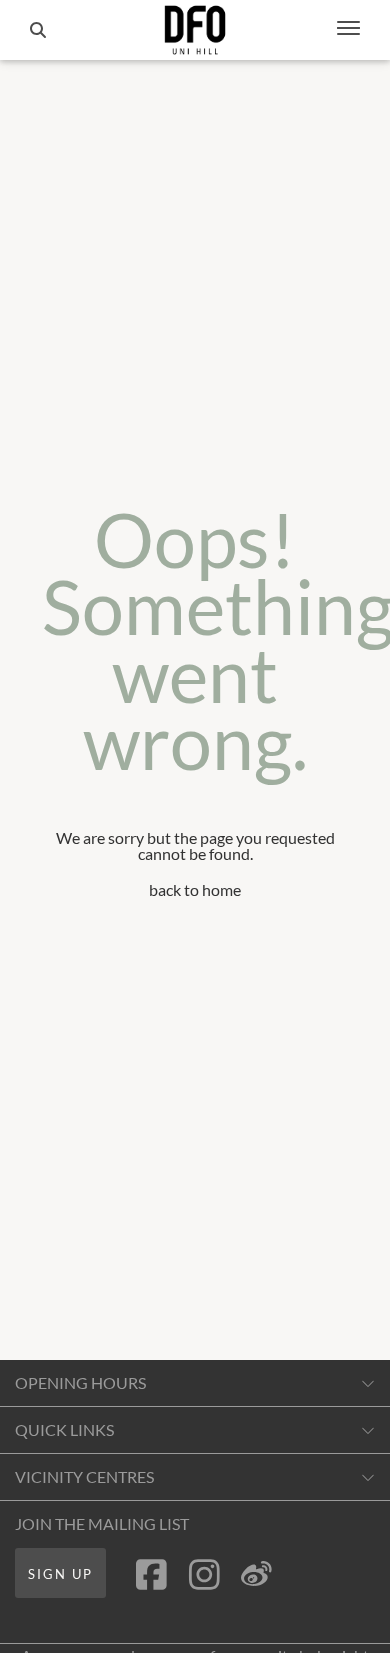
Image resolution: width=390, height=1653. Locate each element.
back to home (195, 889)
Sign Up (60, 1574)
